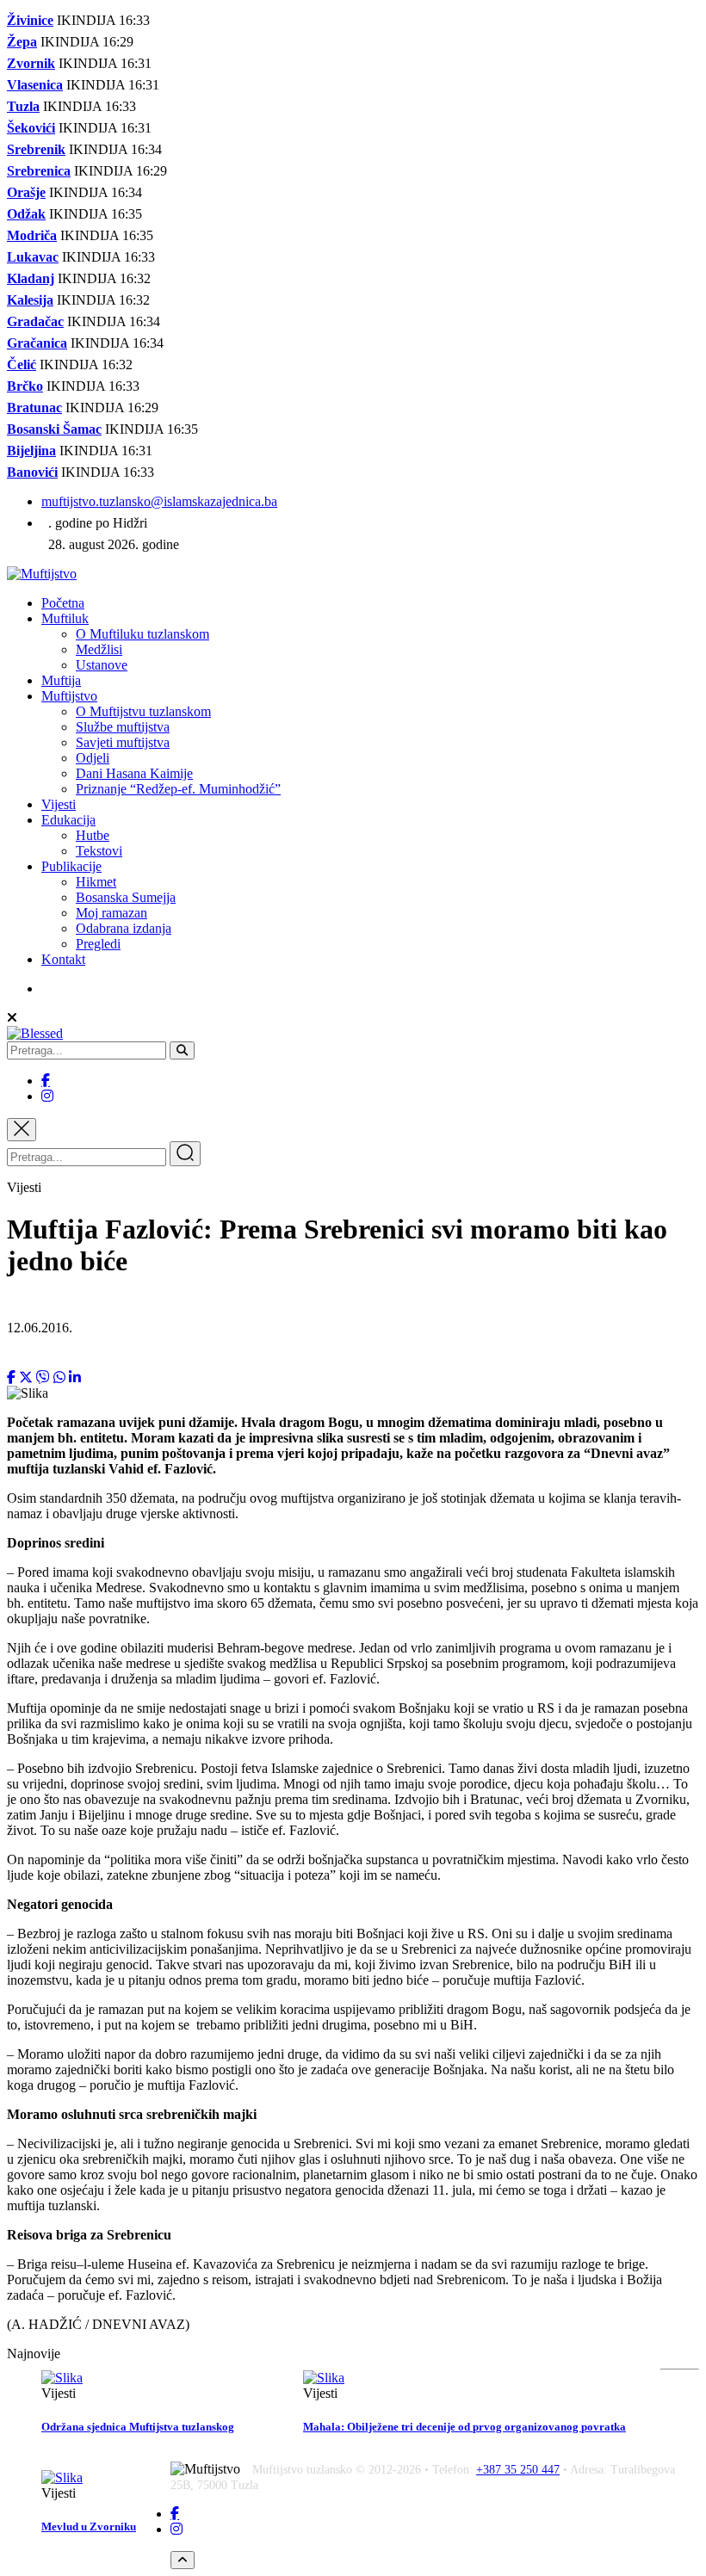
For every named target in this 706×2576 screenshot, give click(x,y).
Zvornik (31, 63)
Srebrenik (36, 149)
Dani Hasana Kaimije (134, 773)
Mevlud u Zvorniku (89, 2527)
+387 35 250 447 (518, 2470)
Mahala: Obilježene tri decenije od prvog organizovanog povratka (464, 2427)
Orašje (26, 192)
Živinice (30, 20)
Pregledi (98, 944)
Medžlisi (99, 649)
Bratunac (34, 408)
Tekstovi (99, 851)
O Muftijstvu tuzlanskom (143, 711)
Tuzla (23, 106)
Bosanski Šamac (54, 429)
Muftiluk (65, 618)
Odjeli (93, 758)
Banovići (32, 472)
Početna (63, 603)
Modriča (32, 235)
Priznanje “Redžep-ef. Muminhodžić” (178, 789)
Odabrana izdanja (124, 928)
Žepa (22, 42)
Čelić (22, 364)
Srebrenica (39, 171)
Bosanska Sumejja (126, 897)
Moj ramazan (111, 913)
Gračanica (37, 343)
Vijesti (59, 804)
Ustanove (102, 665)
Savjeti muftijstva (123, 742)
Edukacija (68, 820)
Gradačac (35, 321)
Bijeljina (31, 451)
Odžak (26, 214)
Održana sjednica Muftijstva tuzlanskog (138, 2427)
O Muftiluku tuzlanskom (142, 634)
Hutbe (93, 835)
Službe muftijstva (123, 727)
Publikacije (71, 866)
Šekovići (31, 128)
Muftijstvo (69, 696)
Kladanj (31, 278)
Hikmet (96, 882)
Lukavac (33, 257)
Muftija (61, 680)
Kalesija (30, 300)
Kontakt (63, 959)
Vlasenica (35, 85)
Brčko (25, 386)
